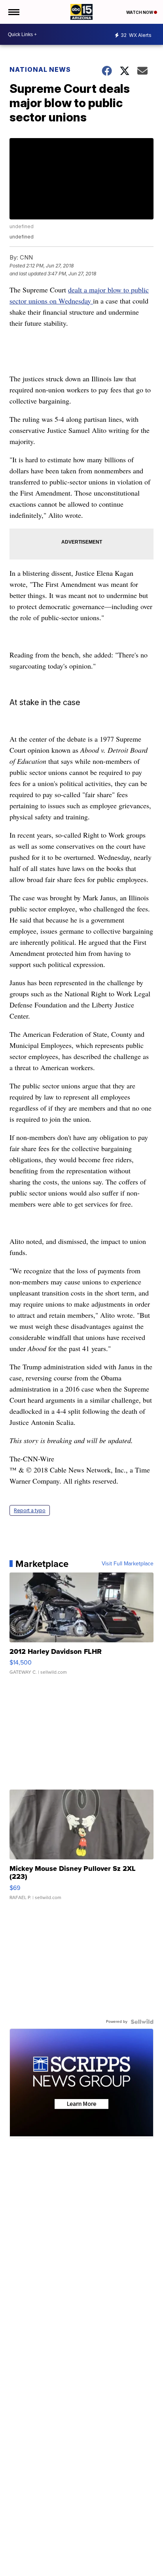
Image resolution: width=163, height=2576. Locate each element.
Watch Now (140, 12)
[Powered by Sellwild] (142, 2022)
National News (40, 69)
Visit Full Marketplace (128, 1564)
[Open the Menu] (13, 12)
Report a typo (30, 1510)
